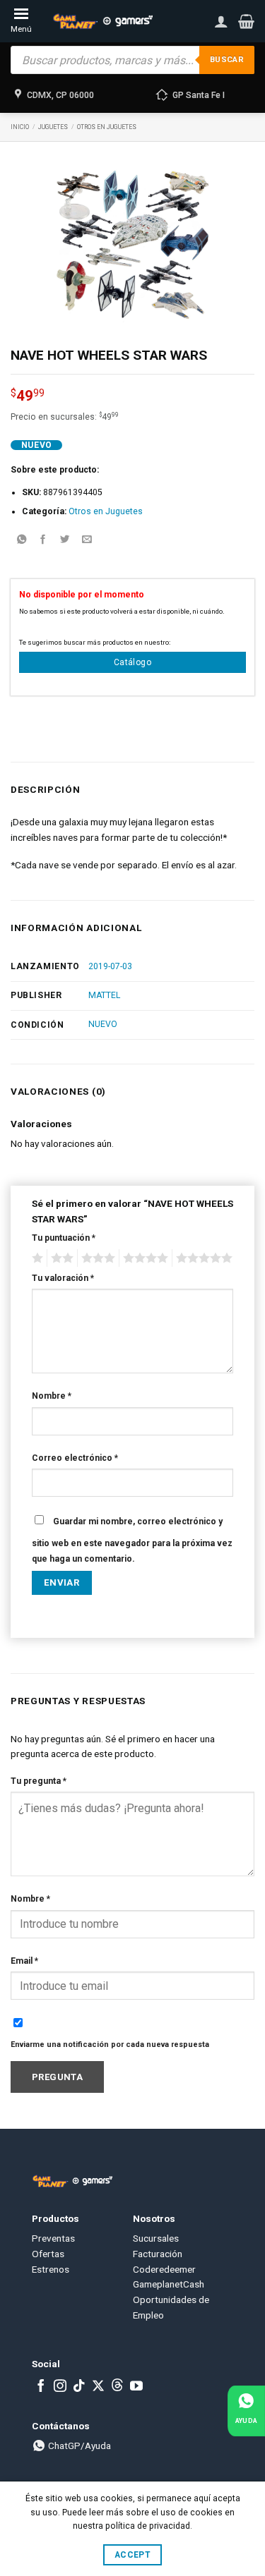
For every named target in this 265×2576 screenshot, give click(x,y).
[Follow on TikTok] (79, 2387)
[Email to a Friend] (87, 541)
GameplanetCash (169, 2284)
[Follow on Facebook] (41, 2387)
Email (24, 1961)
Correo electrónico (75, 1458)
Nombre (52, 1396)
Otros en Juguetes (107, 127)
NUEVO (103, 1024)
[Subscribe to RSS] (117, 2387)
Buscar (227, 60)
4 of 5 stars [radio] (143, 1258)
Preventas (53, 2238)
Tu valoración (63, 1278)
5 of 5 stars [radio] (202, 1258)
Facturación (158, 2254)
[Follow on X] (98, 2387)
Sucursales (156, 2238)
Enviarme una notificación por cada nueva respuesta (110, 2045)
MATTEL (104, 995)
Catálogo (132, 662)
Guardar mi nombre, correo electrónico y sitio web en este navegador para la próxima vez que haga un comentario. (132, 1540)
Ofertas (48, 2254)
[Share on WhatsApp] (21, 541)
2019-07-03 (110, 966)
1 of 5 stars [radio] (36, 1258)
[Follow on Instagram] (60, 2387)
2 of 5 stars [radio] (60, 1258)
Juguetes (53, 127)
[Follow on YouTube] (136, 2387)
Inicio (20, 127)
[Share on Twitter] (65, 541)
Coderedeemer (164, 2269)
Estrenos (51, 2269)
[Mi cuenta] (221, 21)
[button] (246, 21)
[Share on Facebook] (43, 541)
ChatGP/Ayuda (78, 2446)
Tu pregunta (39, 1781)
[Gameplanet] (102, 21)
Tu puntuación (64, 1238)
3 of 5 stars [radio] (96, 1258)
